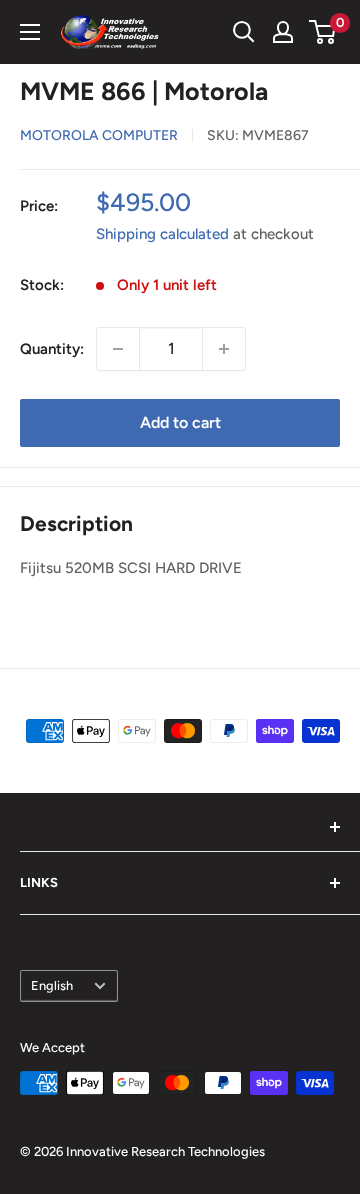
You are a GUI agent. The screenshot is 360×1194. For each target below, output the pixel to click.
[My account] (283, 32)
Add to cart (180, 422)
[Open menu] (30, 32)
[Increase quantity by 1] (224, 349)
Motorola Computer (99, 135)
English (52, 985)
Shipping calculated (162, 234)
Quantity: (52, 349)
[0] (323, 32)
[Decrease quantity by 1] (118, 349)
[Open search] (244, 32)
